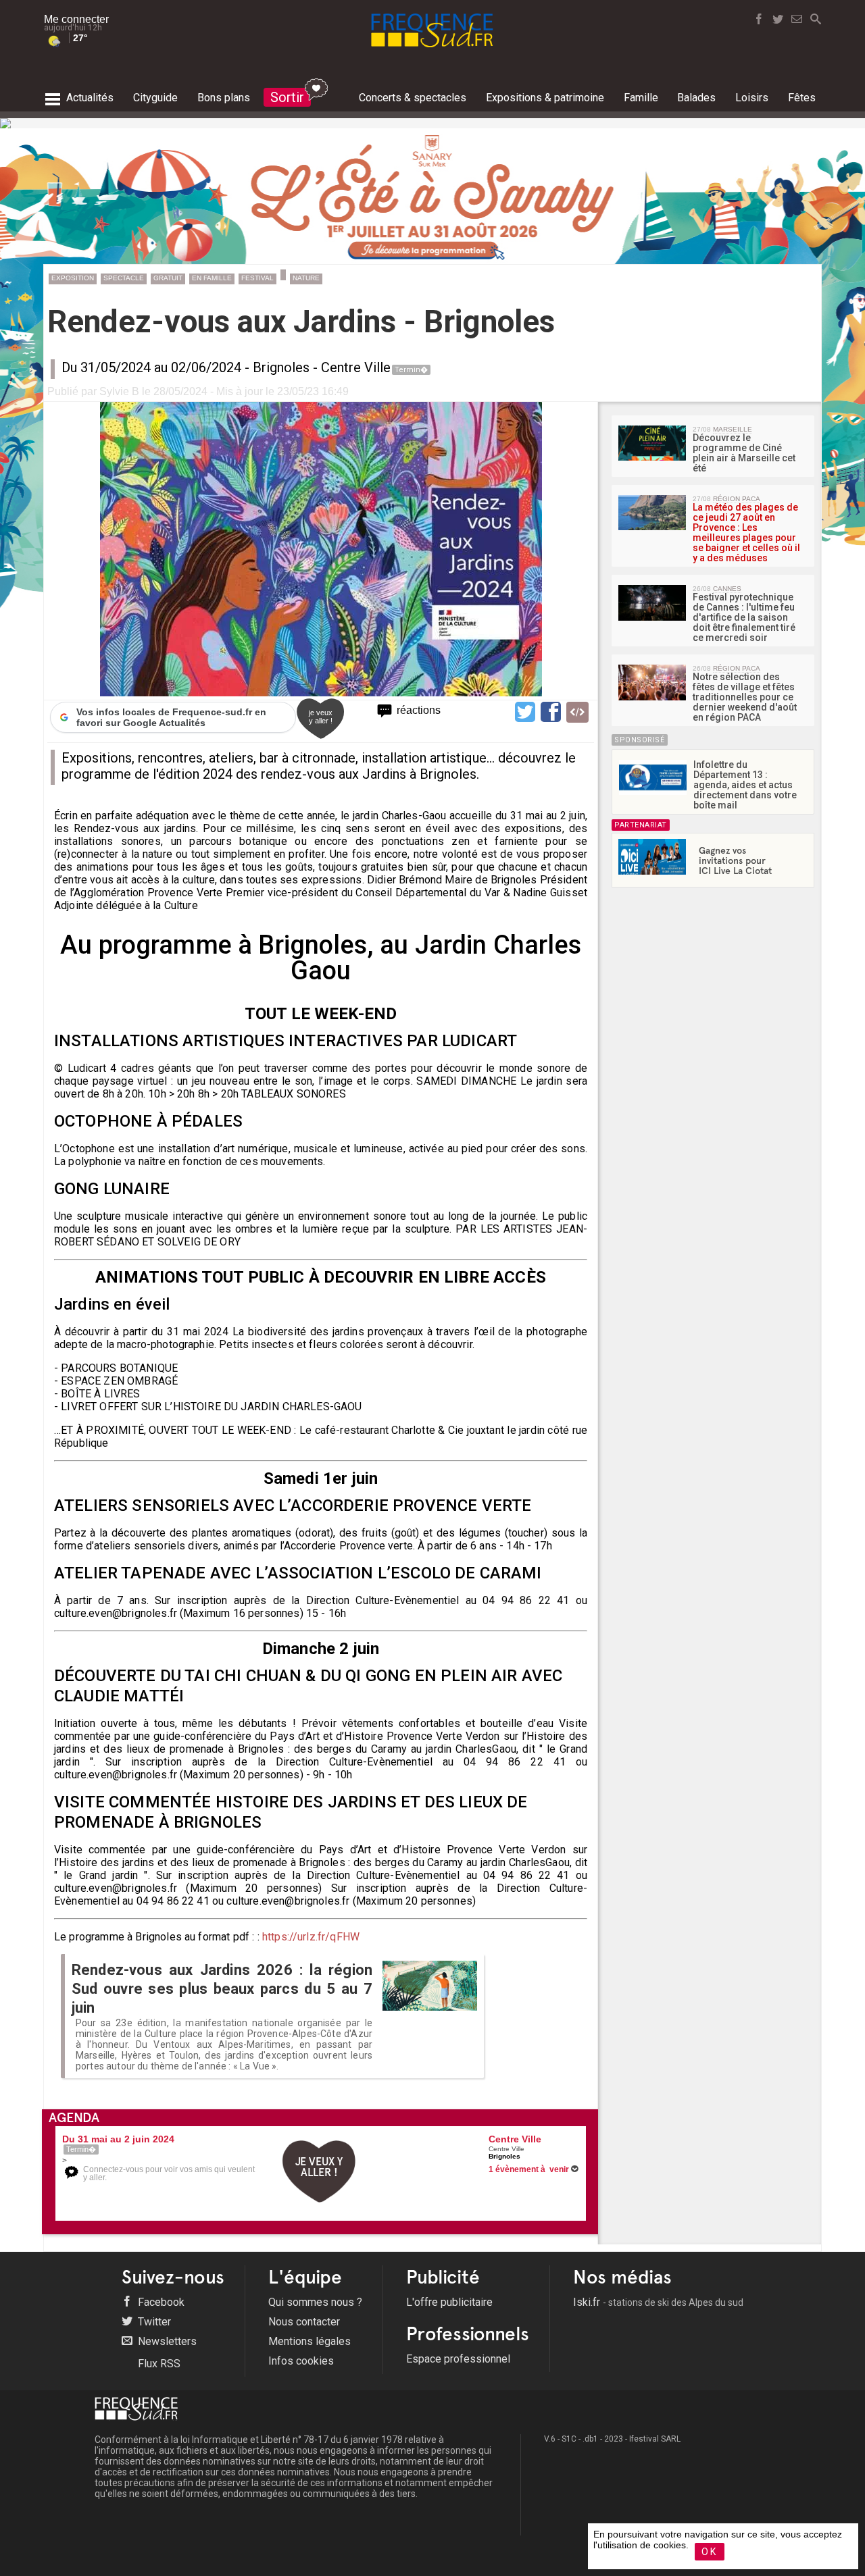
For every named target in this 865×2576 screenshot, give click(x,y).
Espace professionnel (458, 2359)
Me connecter (76, 19)
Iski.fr (658, 2302)
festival (257, 278)
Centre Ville (356, 367)
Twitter (153, 2322)
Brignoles (281, 367)
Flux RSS (158, 2364)
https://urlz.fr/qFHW (311, 1937)
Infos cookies (301, 2361)
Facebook (160, 2302)
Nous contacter (304, 2322)
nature (306, 278)
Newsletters (166, 2341)
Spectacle (124, 278)
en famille (212, 278)
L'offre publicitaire (449, 2302)
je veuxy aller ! (321, 717)
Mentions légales (310, 2341)
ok (710, 2552)
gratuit (168, 278)
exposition (73, 278)
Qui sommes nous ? (315, 2302)
